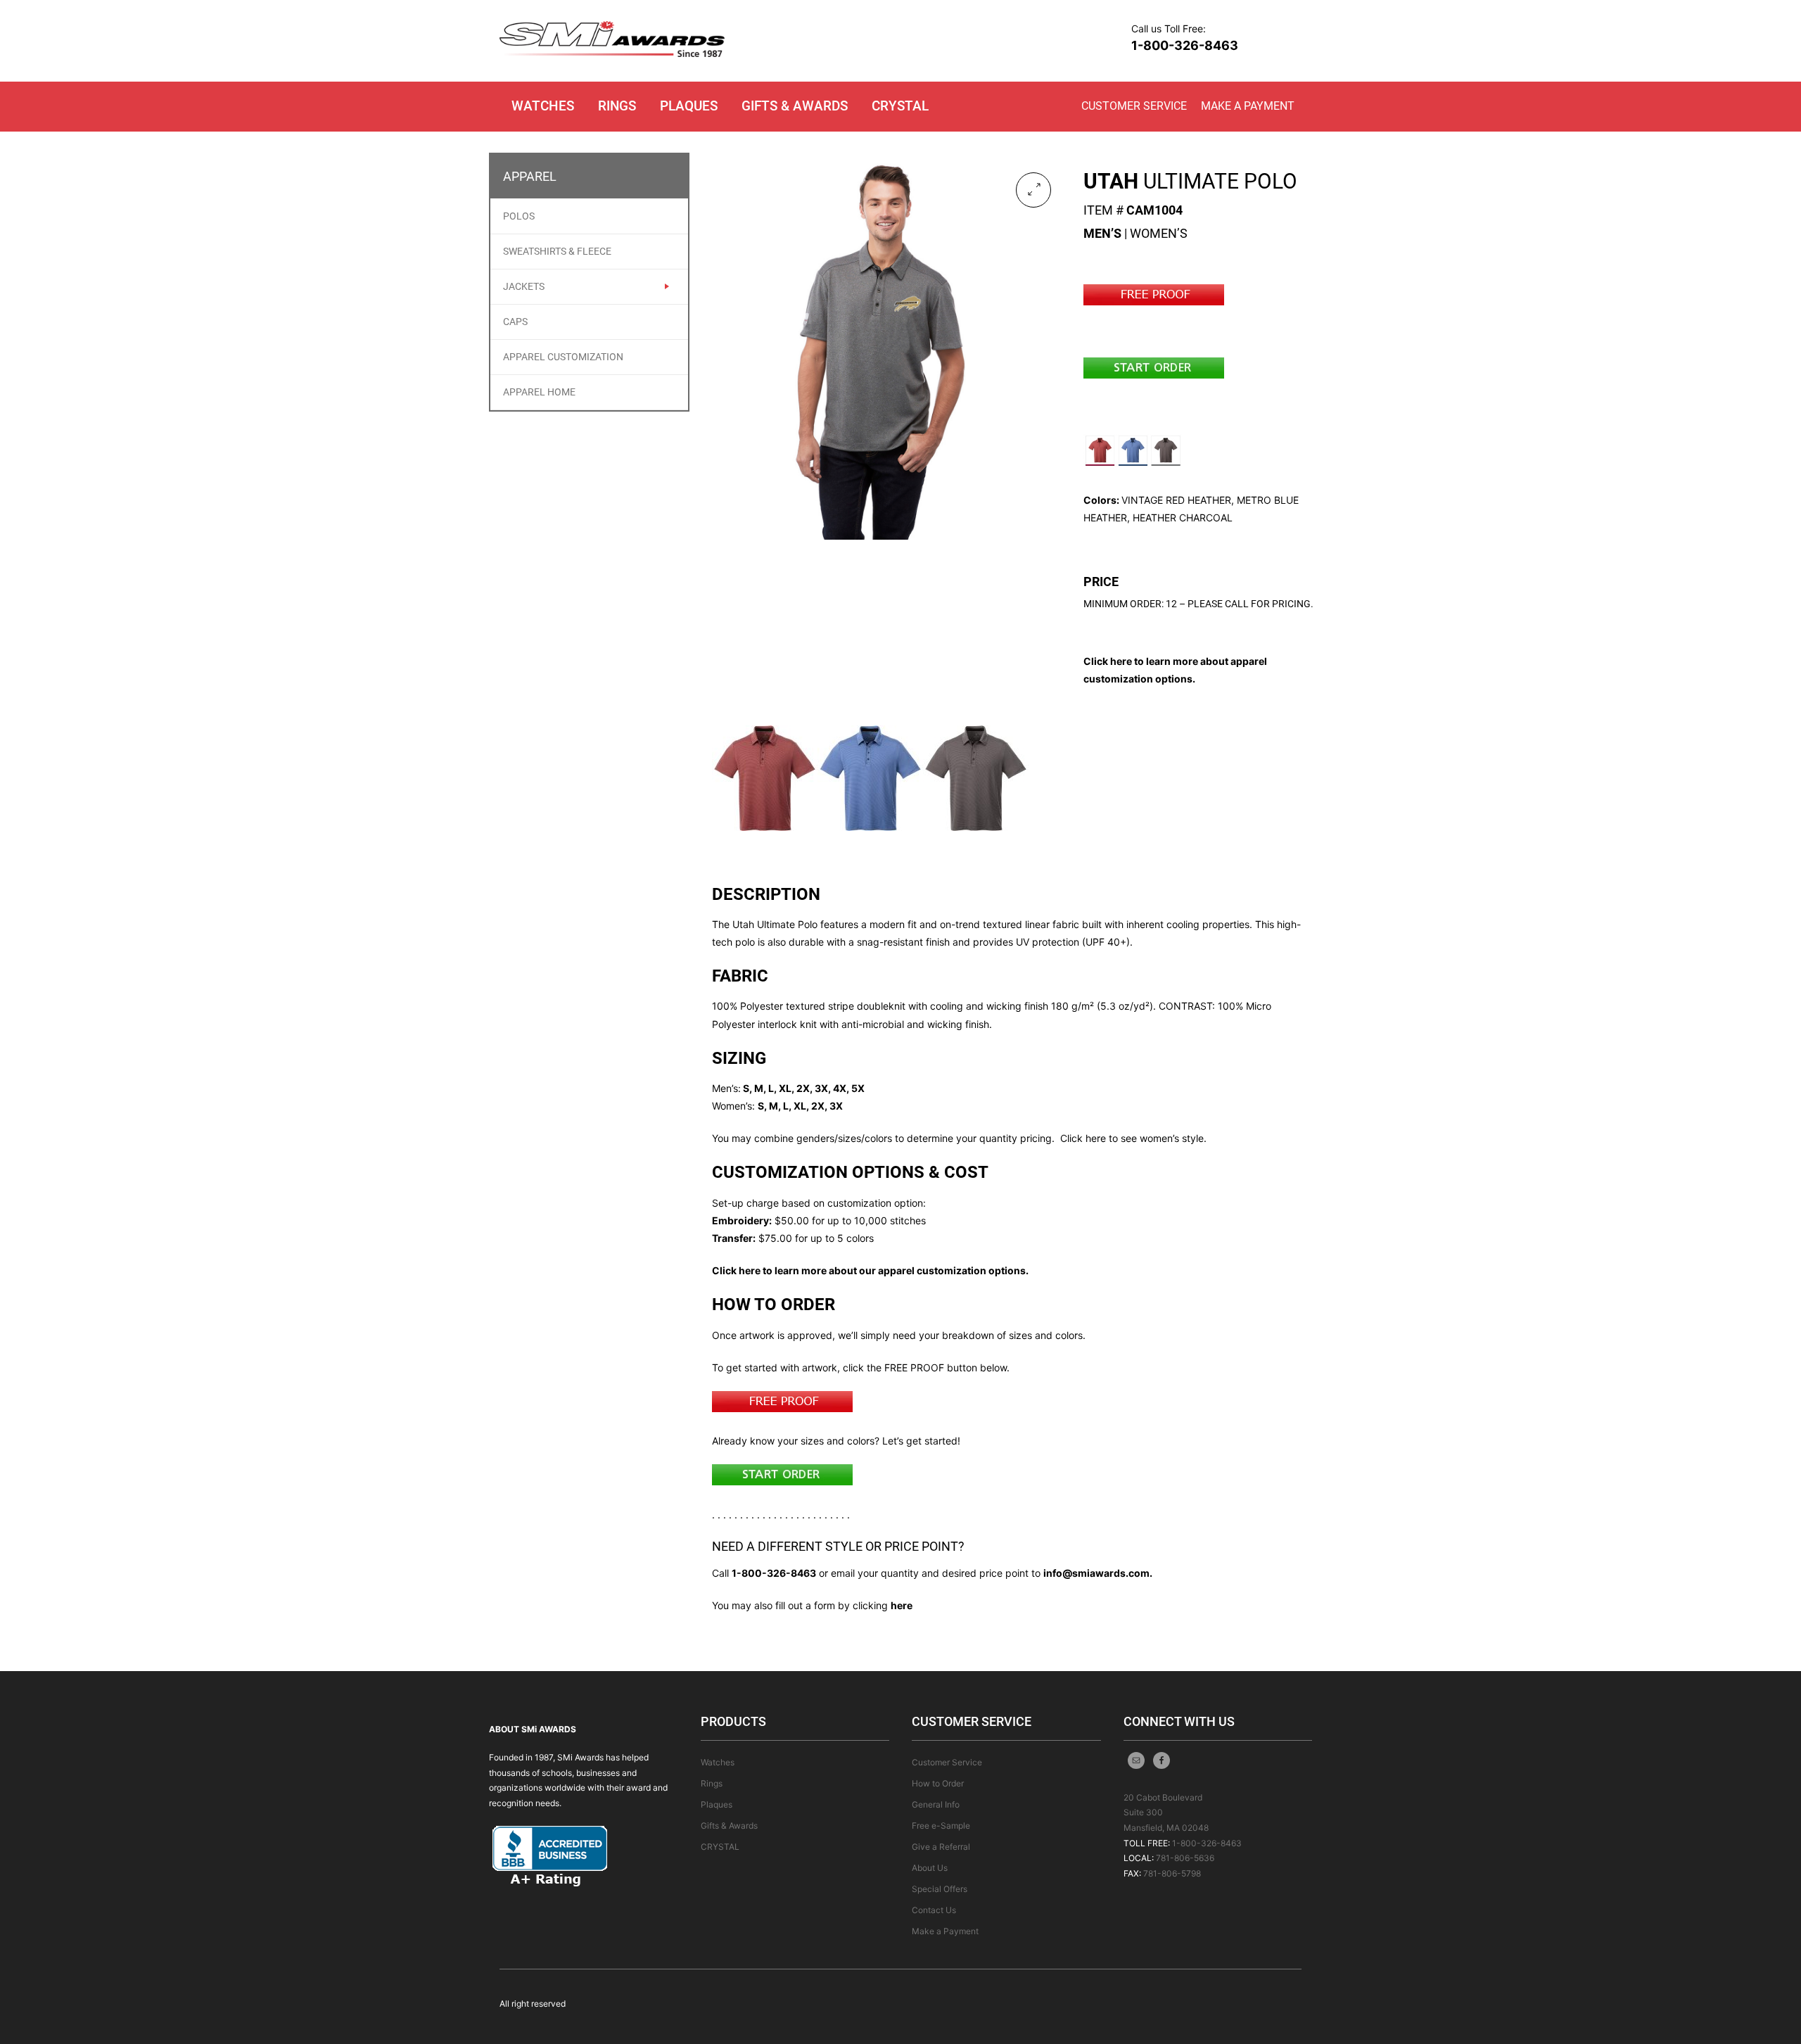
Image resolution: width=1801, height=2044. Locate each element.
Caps (515, 322)
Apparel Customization (563, 357)
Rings (617, 106)
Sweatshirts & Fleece (557, 251)
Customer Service (1134, 106)
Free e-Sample (941, 1826)
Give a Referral (941, 1847)
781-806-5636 (1185, 1858)
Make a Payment (1248, 106)
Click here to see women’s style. (1133, 1138)
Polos (519, 216)
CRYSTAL (900, 106)
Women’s (1159, 233)
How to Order (938, 1783)
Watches (543, 106)
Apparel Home (539, 392)
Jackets (524, 286)
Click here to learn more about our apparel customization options (869, 1270)
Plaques (689, 106)
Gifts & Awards (795, 106)
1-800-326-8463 (1185, 45)
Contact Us (934, 1910)
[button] (1033, 190)
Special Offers (940, 1889)
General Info (936, 1804)
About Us (930, 1868)
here (902, 1605)
